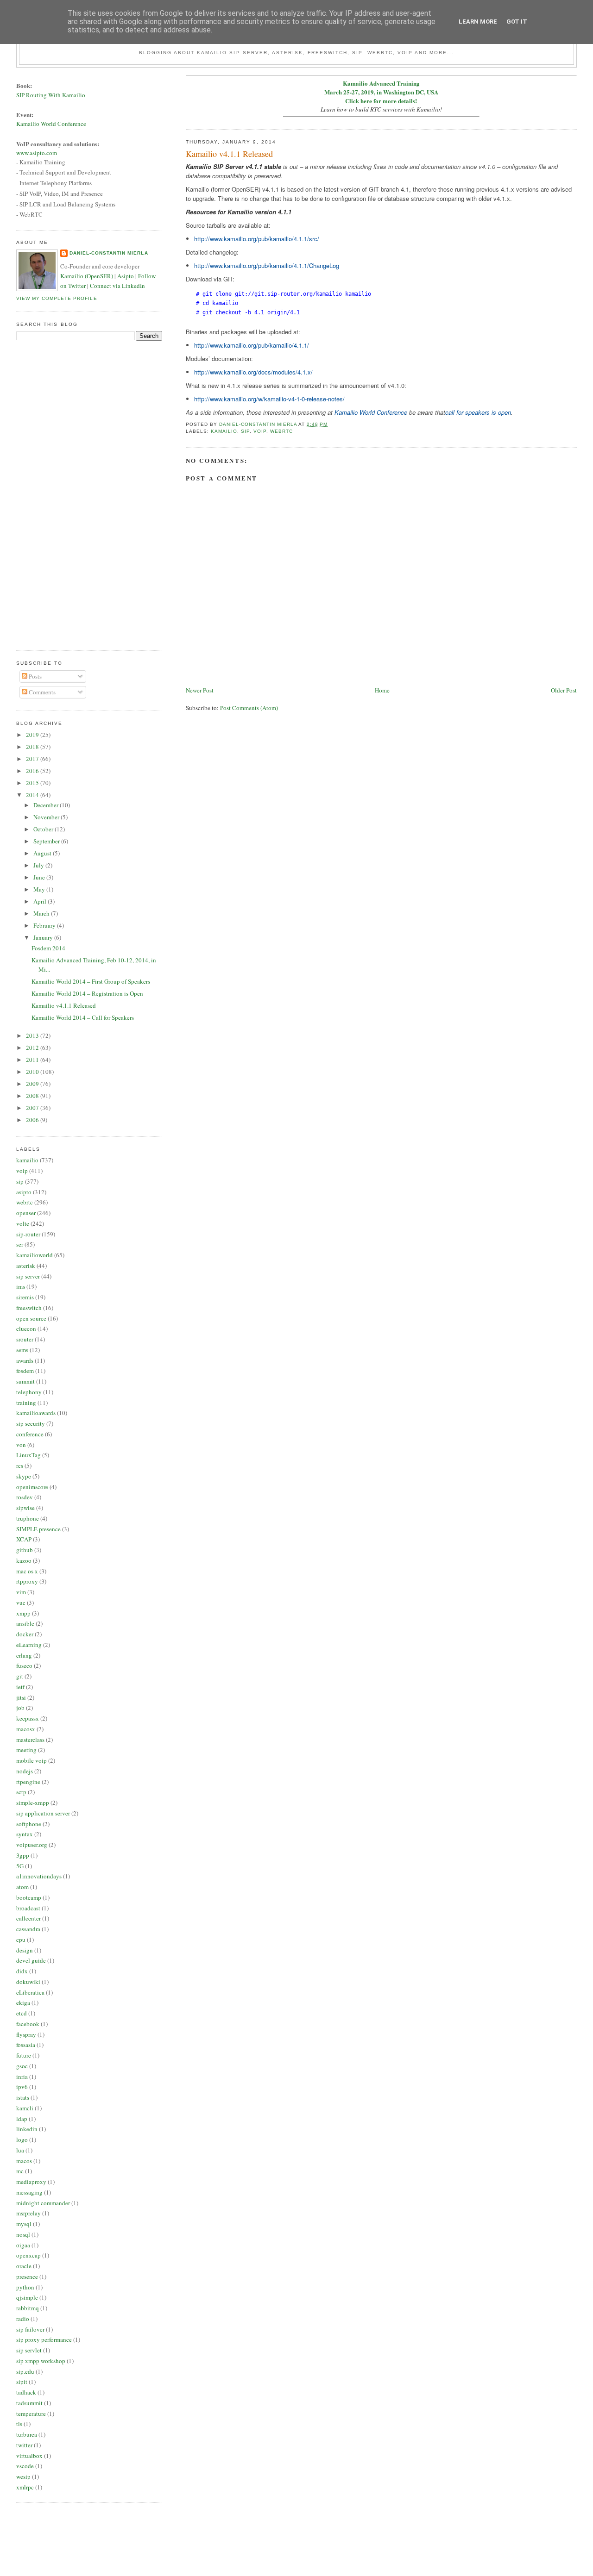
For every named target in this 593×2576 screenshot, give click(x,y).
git (20, 1676)
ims (21, 1286)
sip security (31, 1423)
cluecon (26, 1329)
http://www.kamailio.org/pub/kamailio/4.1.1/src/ (257, 239)
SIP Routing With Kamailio (51, 95)
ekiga (23, 2002)
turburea (27, 2434)
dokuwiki (28, 1982)
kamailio (224, 431)
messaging (29, 2192)
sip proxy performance (44, 2339)
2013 (33, 1035)
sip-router (28, 1234)
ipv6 (22, 2087)
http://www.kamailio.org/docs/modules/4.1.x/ (253, 372)
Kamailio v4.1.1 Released (64, 1005)
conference (30, 1434)
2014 (33, 795)
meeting (26, 1750)
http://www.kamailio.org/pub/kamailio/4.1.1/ (252, 345)
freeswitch (29, 1308)
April (41, 901)
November (47, 817)
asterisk (26, 1266)
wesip (23, 2476)
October (44, 829)
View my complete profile (57, 298)
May (40, 889)
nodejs (25, 1771)
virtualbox (29, 2456)
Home (382, 690)
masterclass (30, 1740)
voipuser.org (32, 1845)
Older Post (564, 690)
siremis (25, 1297)
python (25, 2287)
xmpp (23, 1613)
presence (27, 2277)
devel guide (31, 1960)
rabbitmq (28, 2308)
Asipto (126, 276)
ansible (25, 1623)
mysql (24, 2224)
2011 (33, 1060)
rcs (20, 1466)
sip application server (43, 1813)
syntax (25, 1834)
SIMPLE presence (38, 1529)
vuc (21, 1603)
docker (25, 1634)
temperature (31, 2414)
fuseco (24, 1665)
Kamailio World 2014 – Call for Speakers (83, 1017)
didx (22, 1971)
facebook (28, 2024)
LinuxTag (28, 1455)
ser (20, 1244)
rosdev (25, 1497)
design (25, 1950)
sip (245, 431)
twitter (24, 2445)
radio (23, 2319)
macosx (26, 1729)
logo (22, 2139)
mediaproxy (31, 2182)
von (21, 1445)
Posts (35, 676)
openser (26, 1213)
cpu (21, 1940)
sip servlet (29, 2350)
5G (20, 1866)
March (42, 913)
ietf (20, 1687)
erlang (24, 1655)
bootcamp (29, 1897)
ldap (22, 2119)
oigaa (23, 2245)
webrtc (281, 431)
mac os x (27, 1571)
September (47, 841)
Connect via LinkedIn (117, 286)
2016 (33, 771)
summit (25, 1381)
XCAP (24, 1539)
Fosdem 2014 (48, 948)
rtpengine (28, 1782)
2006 (33, 1120)
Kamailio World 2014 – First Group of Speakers (91, 981)
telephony (29, 1392)
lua (20, 2150)
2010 (33, 1072)
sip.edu (25, 2371)
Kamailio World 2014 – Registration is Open (87, 993)
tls (19, 2424)
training (26, 1403)
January (44, 937)
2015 (33, 783)
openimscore (32, 1487)
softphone (29, 1824)
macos (24, 2161)
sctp (21, 1792)
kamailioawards (36, 1413)
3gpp (23, 1855)
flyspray (26, 2034)
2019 (33, 735)
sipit (22, 2382)
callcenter (28, 1918)
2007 (33, 1108)
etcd (22, 2013)
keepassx (28, 1718)
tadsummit (29, 2403)
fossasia (26, 2045)
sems (22, 1350)
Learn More (478, 22)
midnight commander (43, 2203)
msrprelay (28, 2213)
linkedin (27, 2129)
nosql (23, 2234)
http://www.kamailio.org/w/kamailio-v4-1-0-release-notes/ (269, 399)
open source (31, 1318)
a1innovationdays (39, 1876)
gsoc (22, 2066)
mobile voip (32, 1760)
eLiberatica (30, 1992)
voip (260, 431)
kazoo (24, 1560)
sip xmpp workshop (41, 2361)
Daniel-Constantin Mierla (109, 253)
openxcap (28, 2255)
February (45, 925)
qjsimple (27, 2297)
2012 (33, 1048)
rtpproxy (27, 1581)
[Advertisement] (53, 500)
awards (25, 1360)
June (40, 877)
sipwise (25, 1508)
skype (24, 1476)
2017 (33, 759)
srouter (25, 1339)
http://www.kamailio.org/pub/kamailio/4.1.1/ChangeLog (267, 265)
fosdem (25, 1371)
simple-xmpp (33, 1803)
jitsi (21, 1697)
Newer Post (200, 690)
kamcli (25, 2108)
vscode (25, 2466)
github (25, 1550)
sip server (28, 1276)
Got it (517, 22)
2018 (33, 747)
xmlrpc (25, 2487)
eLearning (29, 1645)
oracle (24, 2266)
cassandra (28, 1929)
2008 (33, 1096)
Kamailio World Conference (371, 412)
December (47, 805)
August (43, 853)
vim (21, 1592)
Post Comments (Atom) (249, 708)
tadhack (26, 2392)
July (39, 865)
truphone (28, 1518)
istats (23, 2097)
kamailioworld (35, 1255)
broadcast (28, 1908)
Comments (41, 692)
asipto (24, 1192)
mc (20, 2171)
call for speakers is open (478, 412)
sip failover (30, 2329)
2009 (33, 1084)
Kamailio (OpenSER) (87, 276)
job (20, 1708)
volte (23, 1223)
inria (22, 2077)
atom (22, 1887)
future (24, 2055)
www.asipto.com (37, 153)
